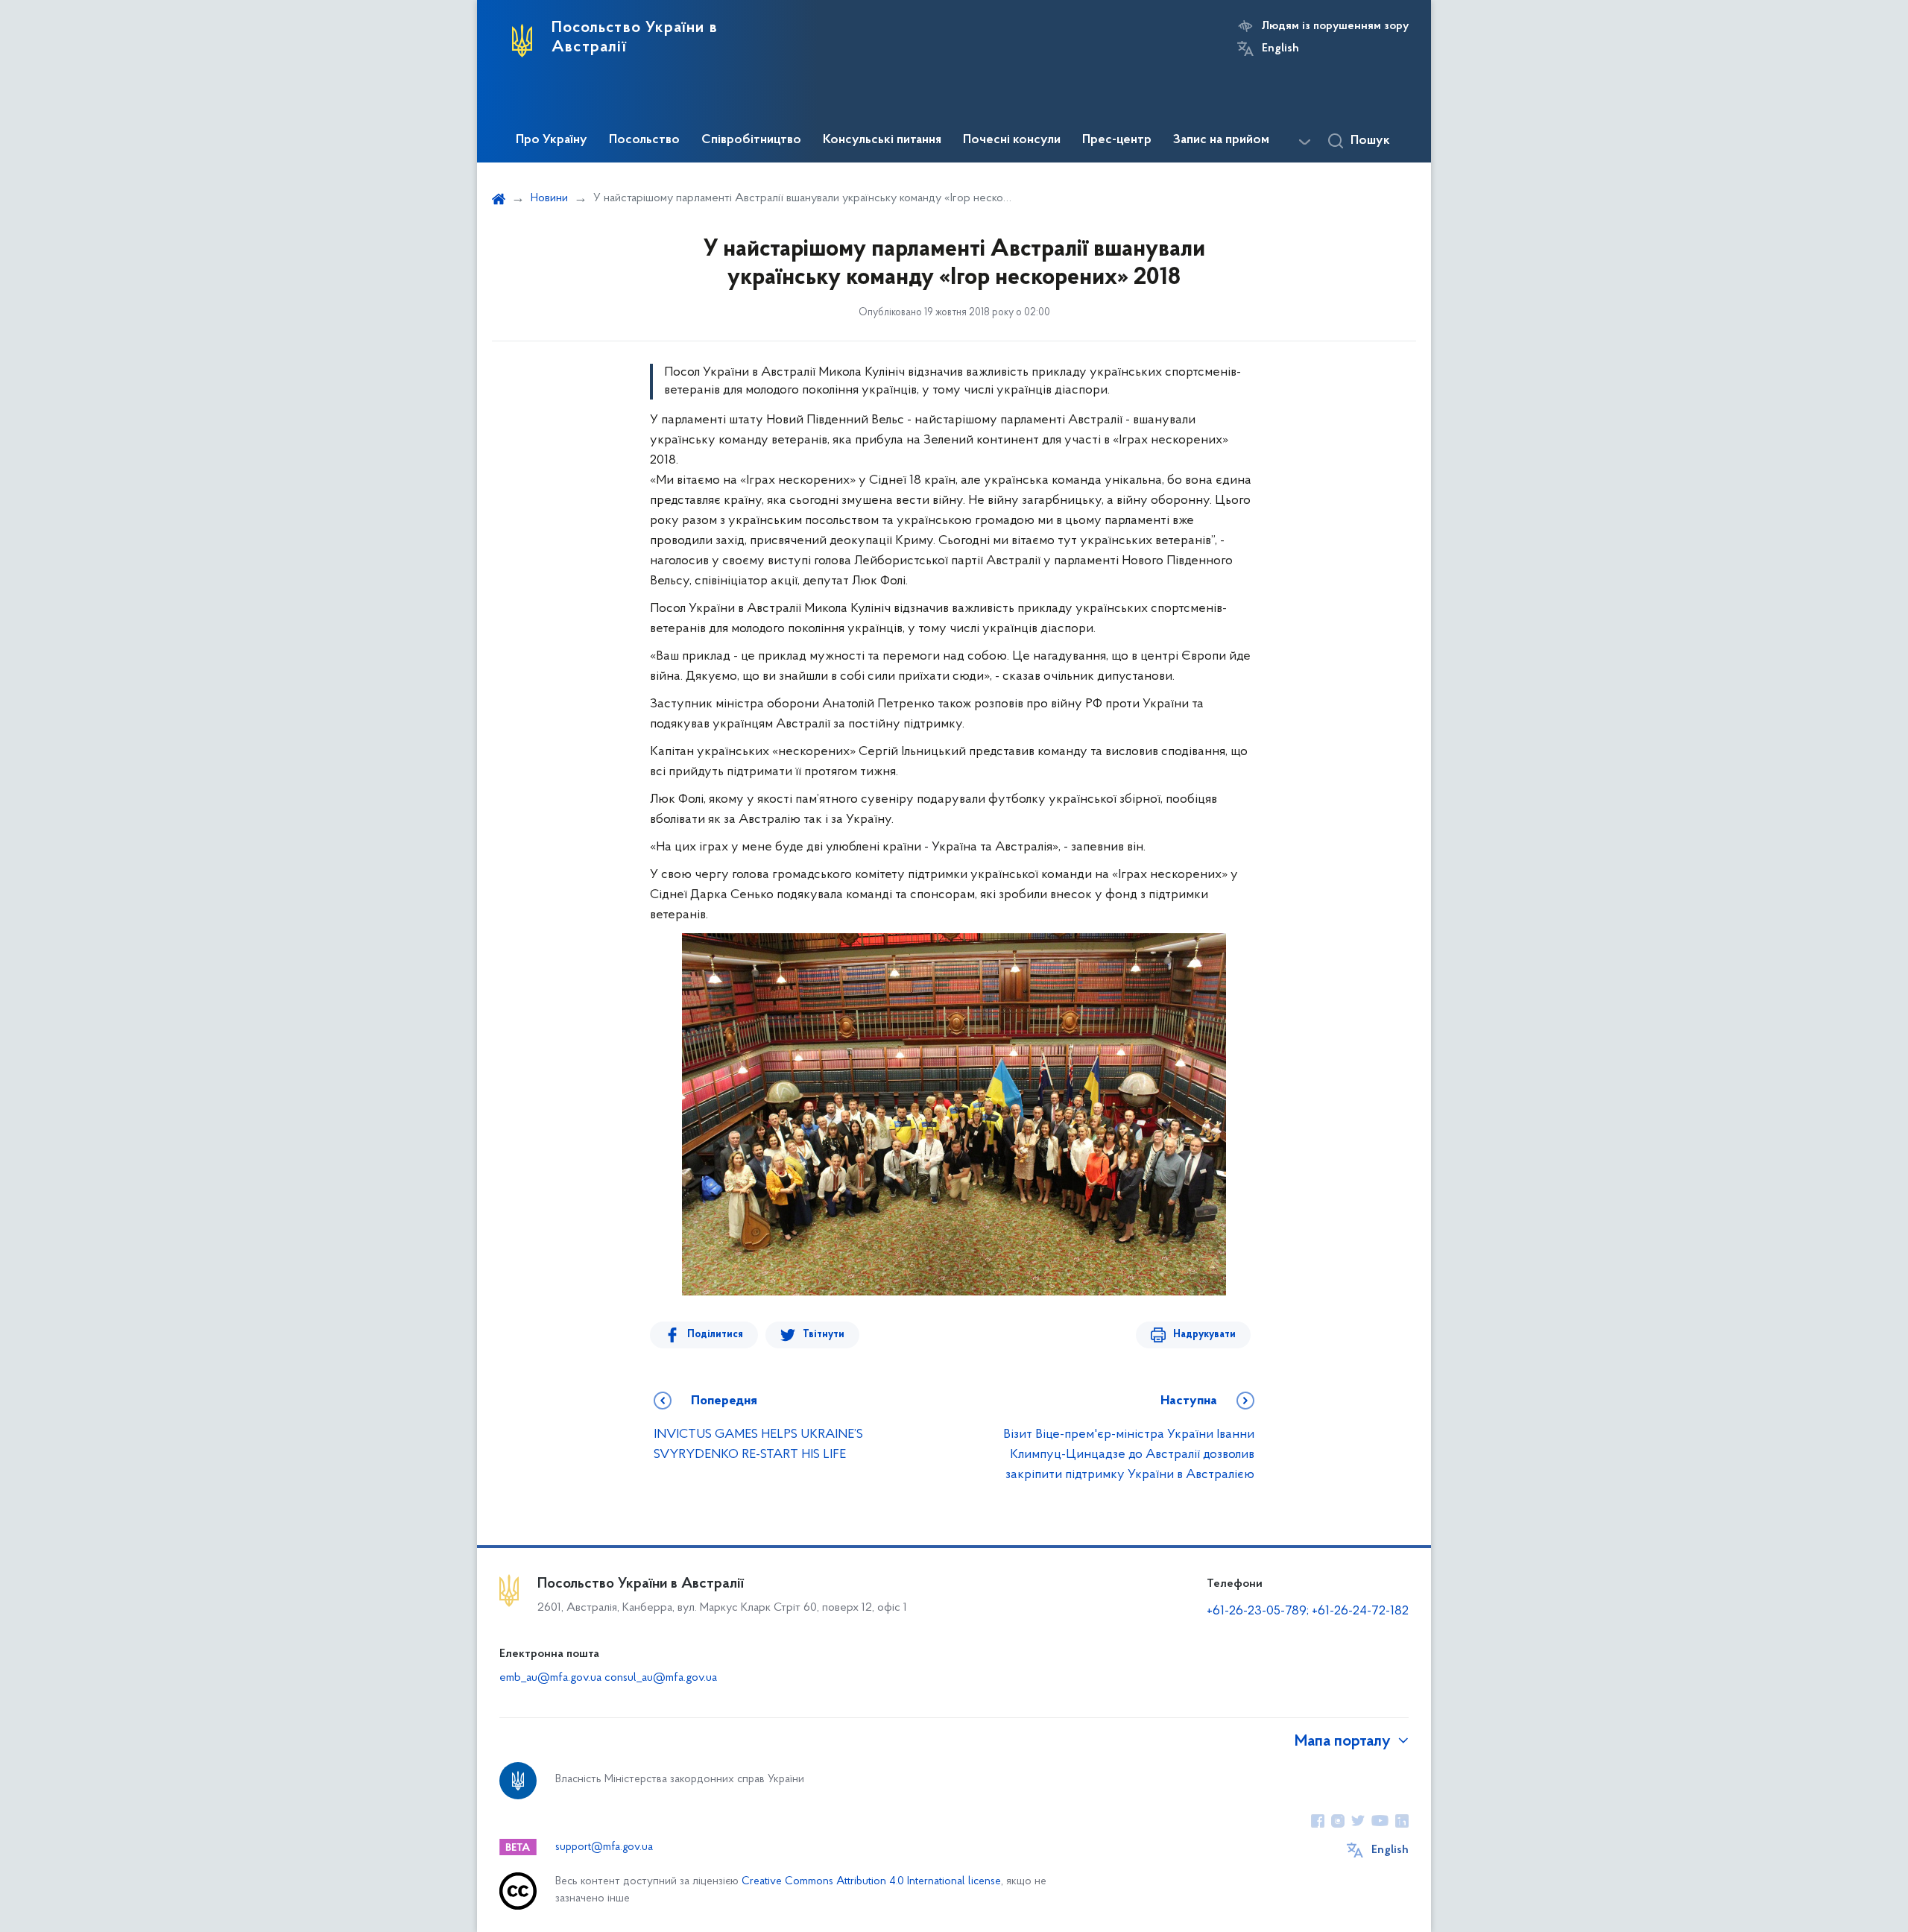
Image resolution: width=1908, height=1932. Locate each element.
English (1280, 48)
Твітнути (824, 1335)
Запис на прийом (1221, 140)
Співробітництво (751, 140)
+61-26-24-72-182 (1360, 1611)
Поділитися (715, 1335)
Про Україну (552, 140)
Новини (549, 198)
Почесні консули (1012, 140)
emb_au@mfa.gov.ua (550, 1678)
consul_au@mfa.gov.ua (661, 1678)
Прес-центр (1117, 140)
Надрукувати (1204, 1335)
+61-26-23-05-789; (1258, 1611)
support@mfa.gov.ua (604, 1847)
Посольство (644, 140)
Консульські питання (882, 140)
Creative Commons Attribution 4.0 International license (871, 1882)
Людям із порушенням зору (1335, 26)
